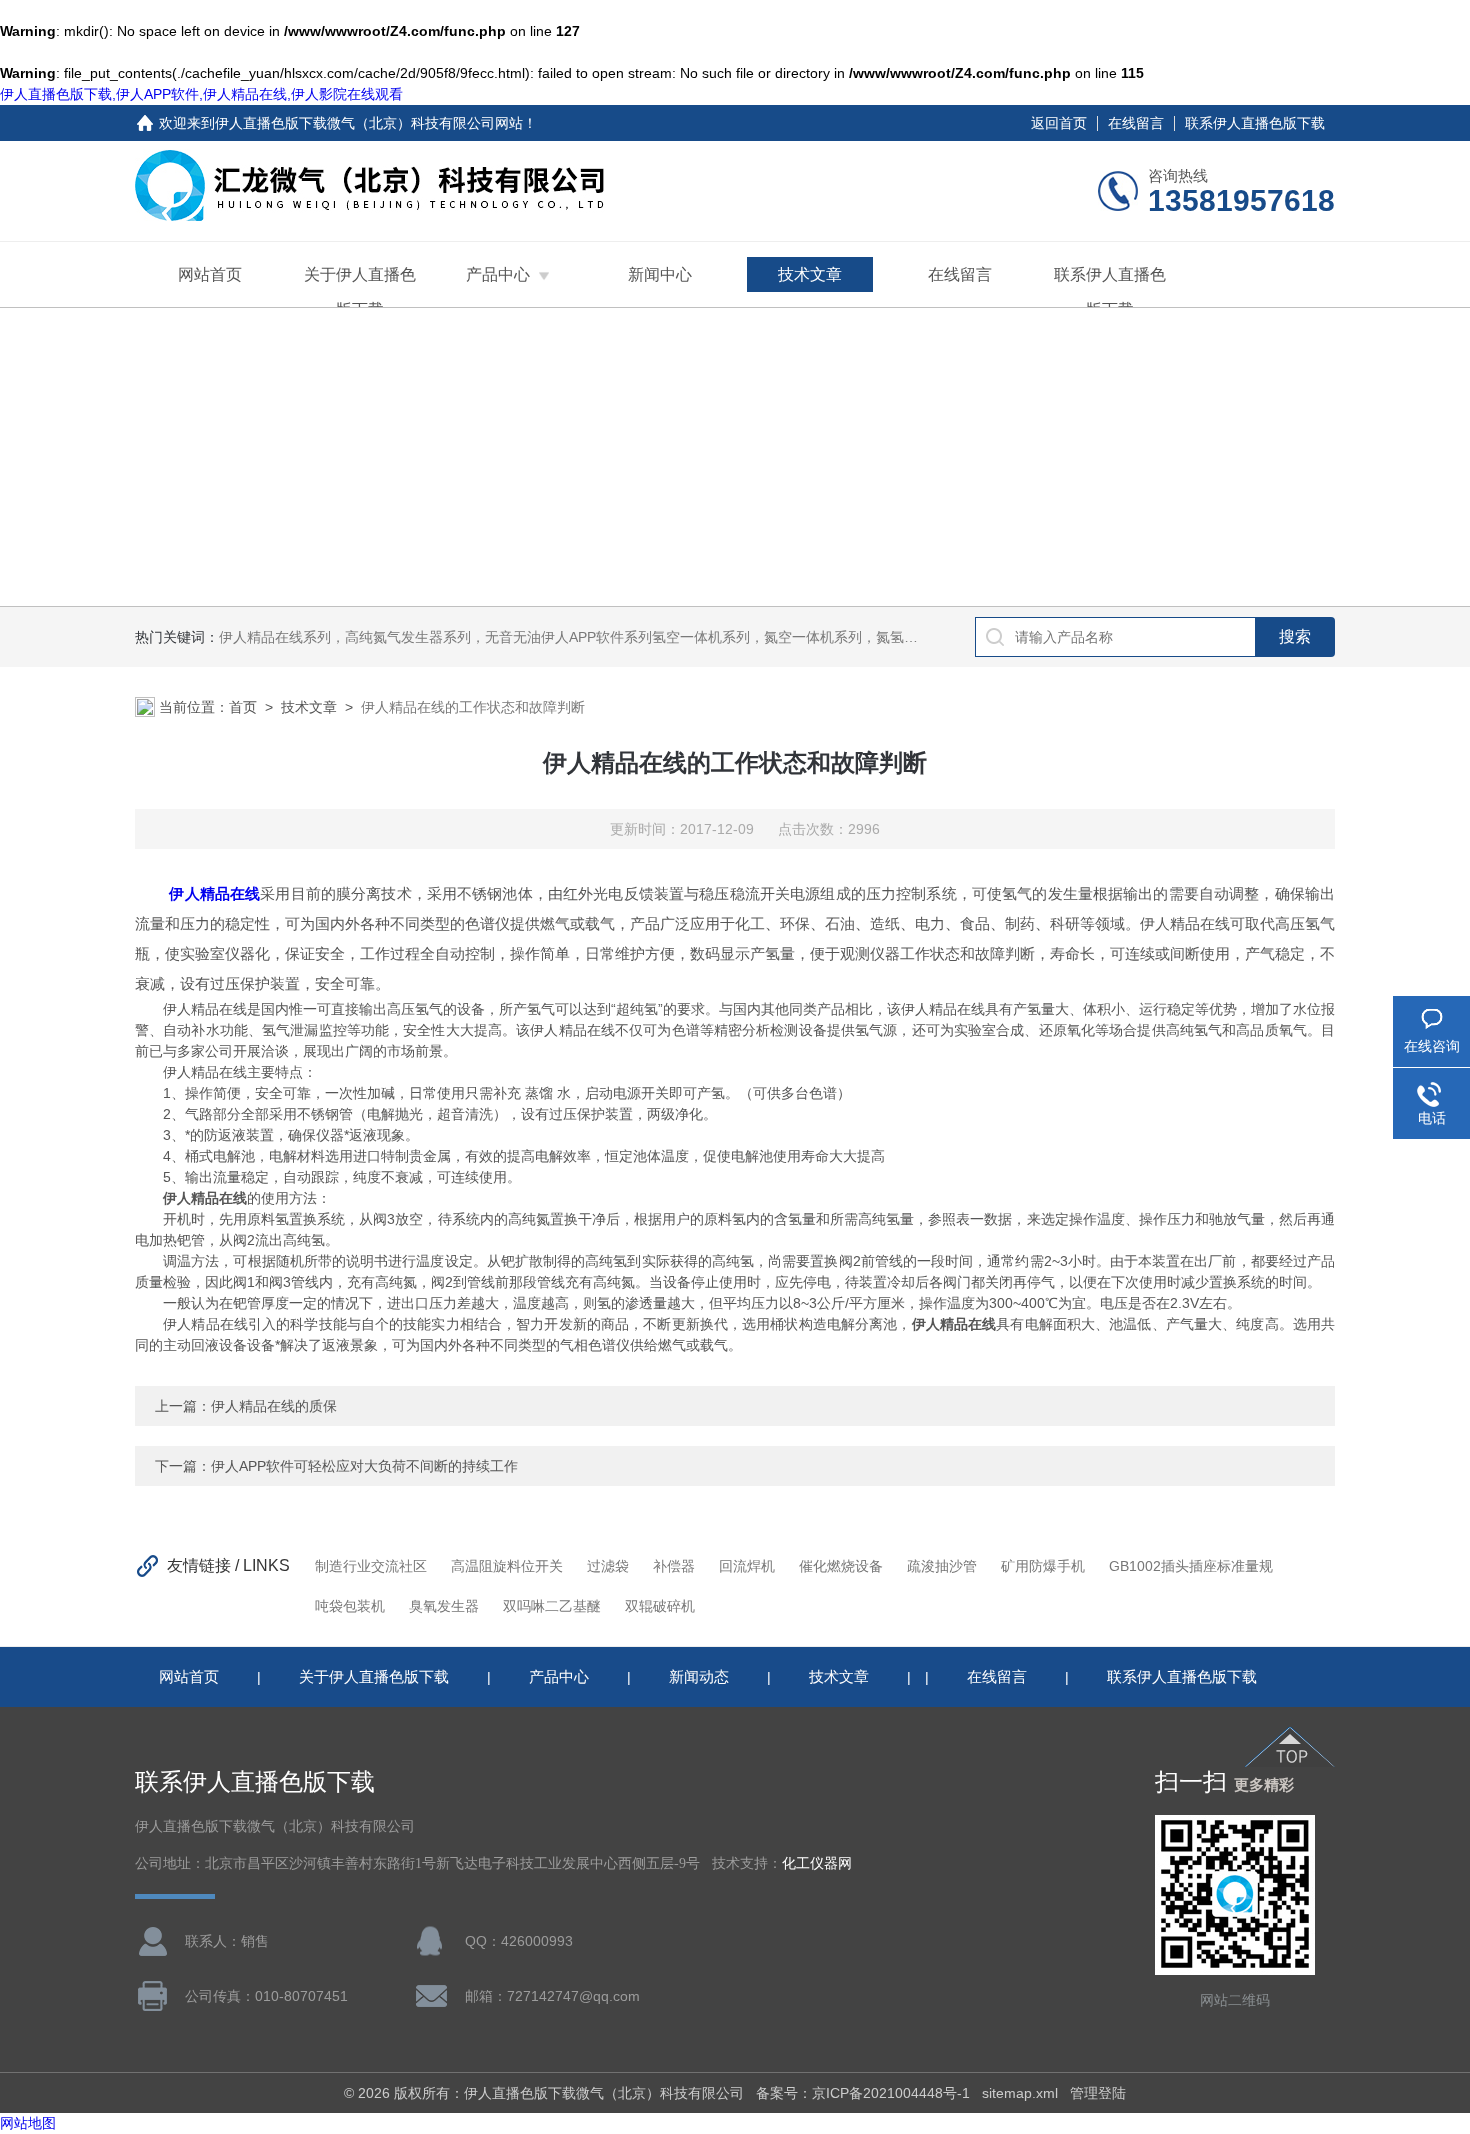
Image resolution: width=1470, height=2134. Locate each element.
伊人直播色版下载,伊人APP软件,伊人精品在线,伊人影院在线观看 (201, 94)
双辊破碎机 (660, 1606)
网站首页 (210, 274)
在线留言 (1136, 123)
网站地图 (28, 2123)
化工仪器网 (817, 1863)
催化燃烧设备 (841, 1566)
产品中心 (498, 274)
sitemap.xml (1020, 2093)
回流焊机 (747, 1566)
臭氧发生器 (444, 1606)
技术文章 (810, 274)
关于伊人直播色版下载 (360, 292)
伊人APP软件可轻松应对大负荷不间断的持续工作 (364, 1466)
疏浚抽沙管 (942, 1566)
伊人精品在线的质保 (274, 1406)
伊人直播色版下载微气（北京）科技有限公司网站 (369, 123)
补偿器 (674, 1566)
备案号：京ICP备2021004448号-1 (863, 2093)
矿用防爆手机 (1043, 1566)
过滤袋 (608, 1566)
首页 (243, 707)
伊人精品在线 (214, 893)
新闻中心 (660, 274)
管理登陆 (1098, 2093)
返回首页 (1059, 123)
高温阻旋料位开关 (507, 1566)
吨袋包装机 (350, 1606)
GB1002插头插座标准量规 (1191, 1566)
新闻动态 (699, 1676)
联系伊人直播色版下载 (1255, 123)
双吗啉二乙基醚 (552, 1606)
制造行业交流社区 (371, 1566)
